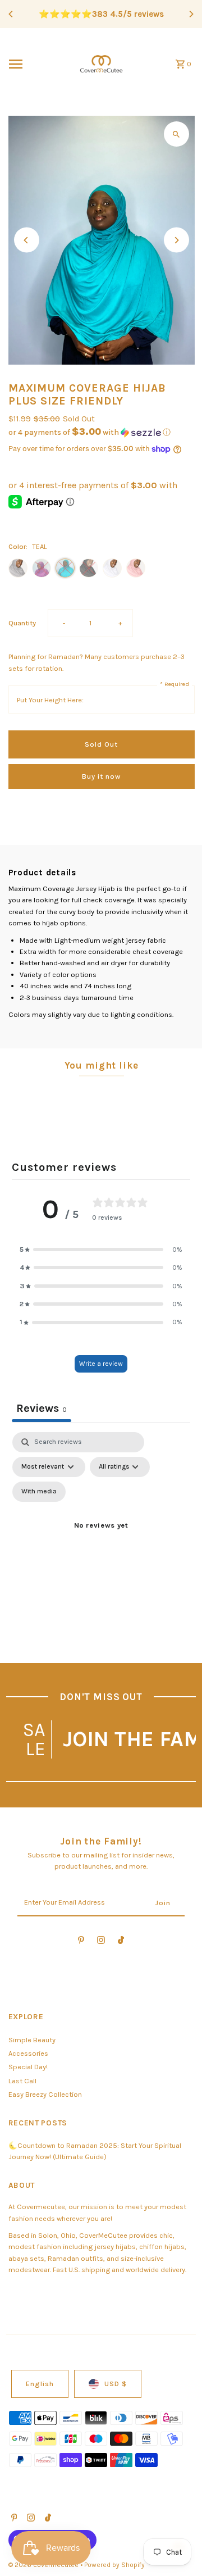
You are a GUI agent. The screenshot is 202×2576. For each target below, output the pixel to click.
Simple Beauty (32, 2040)
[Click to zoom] (176, 134)
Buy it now (101, 776)
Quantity (22, 623)
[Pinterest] (81, 1942)
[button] (102, 432)
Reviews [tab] (42, 1408)
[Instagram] (101, 1942)
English (40, 2384)
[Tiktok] (121, 1942)
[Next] (191, 14)
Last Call (22, 2081)
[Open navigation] (37, 64)
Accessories (28, 2053)
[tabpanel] (101, 1539)
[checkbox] (39, 1492)
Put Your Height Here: (50, 700)
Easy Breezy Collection (45, 2094)
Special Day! (28, 2067)
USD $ (116, 2384)
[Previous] (11, 14)
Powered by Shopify (114, 2565)
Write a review (101, 1364)
